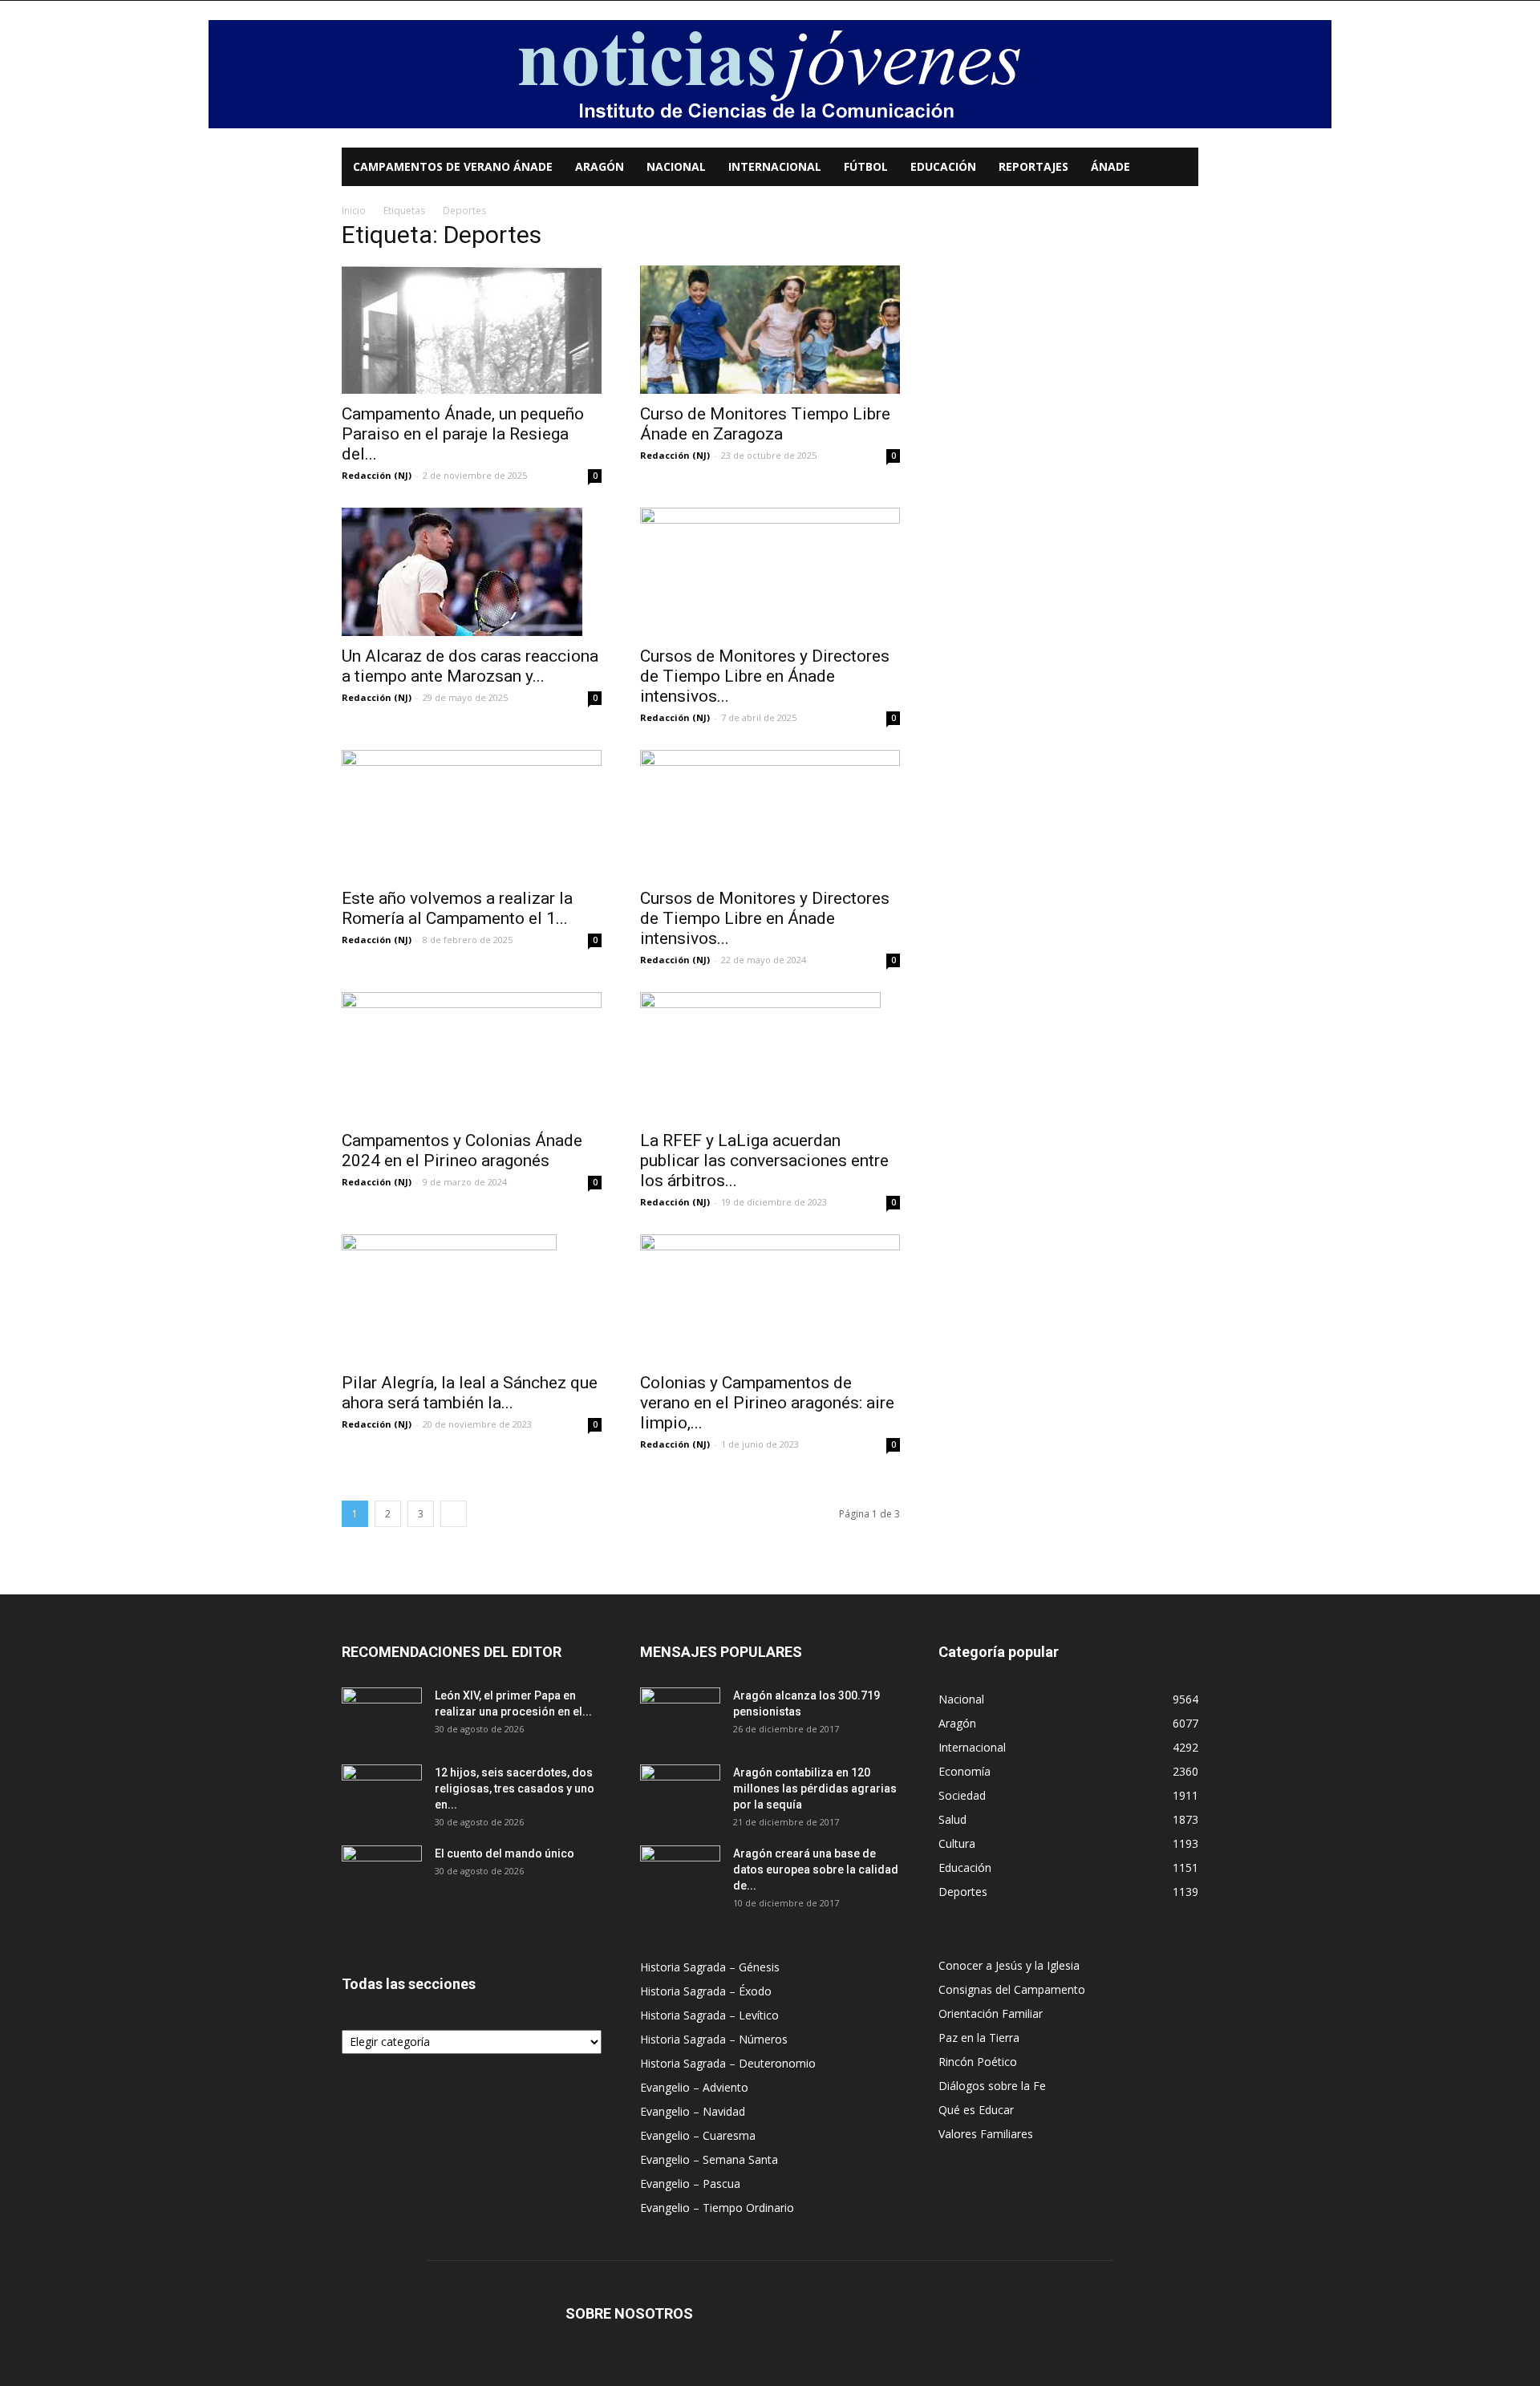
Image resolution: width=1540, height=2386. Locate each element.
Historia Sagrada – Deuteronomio (728, 2063)
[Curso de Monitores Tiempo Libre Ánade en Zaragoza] (770, 330)
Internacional (775, 166)
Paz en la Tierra (979, 2038)
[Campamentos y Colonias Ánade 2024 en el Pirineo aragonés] (472, 1056)
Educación (943, 166)
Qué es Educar (976, 2110)
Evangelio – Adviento (694, 2087)
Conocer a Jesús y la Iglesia (1009, 1965)
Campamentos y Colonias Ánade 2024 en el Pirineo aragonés (462, 1150)
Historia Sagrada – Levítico (709, 2015)
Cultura (957, 1843)
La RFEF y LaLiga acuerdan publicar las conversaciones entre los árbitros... (764, 1161)
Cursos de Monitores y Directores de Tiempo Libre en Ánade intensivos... (765, 676)
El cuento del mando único (505, 1853)
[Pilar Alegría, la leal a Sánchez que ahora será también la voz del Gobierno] (472, 1298)
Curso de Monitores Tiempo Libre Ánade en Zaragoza (765, 424)
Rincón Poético (978, 2062)
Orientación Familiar (991, 2013)
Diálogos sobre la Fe (992, 2086)
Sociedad (962, 1795)
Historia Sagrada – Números (714, 2039)
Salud (952, 1819)
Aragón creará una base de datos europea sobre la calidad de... (816, 1870)
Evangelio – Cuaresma (698, 2135)
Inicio (354, 211)
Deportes (963, 1892)
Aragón (600, 166)
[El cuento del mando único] (382, 1874)
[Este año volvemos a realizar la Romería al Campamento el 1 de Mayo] (472, 814)
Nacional (676, 166)
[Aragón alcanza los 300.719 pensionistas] (680, 1716)
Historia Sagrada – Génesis (710, 1967)
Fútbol (866, 166)
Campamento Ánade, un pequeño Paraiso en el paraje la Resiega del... (463, 434)
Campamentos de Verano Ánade (453, 166)
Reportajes (1033, 166)
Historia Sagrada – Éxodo (706, 1991)
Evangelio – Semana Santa (709, 2159)
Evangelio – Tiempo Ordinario (717, 2208)
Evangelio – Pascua (690, 2183)
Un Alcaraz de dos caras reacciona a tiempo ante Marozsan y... (470, 666)
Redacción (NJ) (377, 475)
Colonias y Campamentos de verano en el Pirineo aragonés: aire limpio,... (767, 1403)
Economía (965, 1771)
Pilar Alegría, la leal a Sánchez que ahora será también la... (470, 1393)
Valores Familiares (986, 2134)
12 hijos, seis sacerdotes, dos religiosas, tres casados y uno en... (515, 1788)
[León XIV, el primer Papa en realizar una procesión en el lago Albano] (382, 1716)
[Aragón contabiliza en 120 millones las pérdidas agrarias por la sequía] (680, 1793)
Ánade (1110, 166)
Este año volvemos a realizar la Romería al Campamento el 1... (457, 908)
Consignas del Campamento (1012, 1989)
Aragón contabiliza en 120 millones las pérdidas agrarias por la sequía (815, 1788)
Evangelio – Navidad (693, 2111)
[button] (1179, 168)
